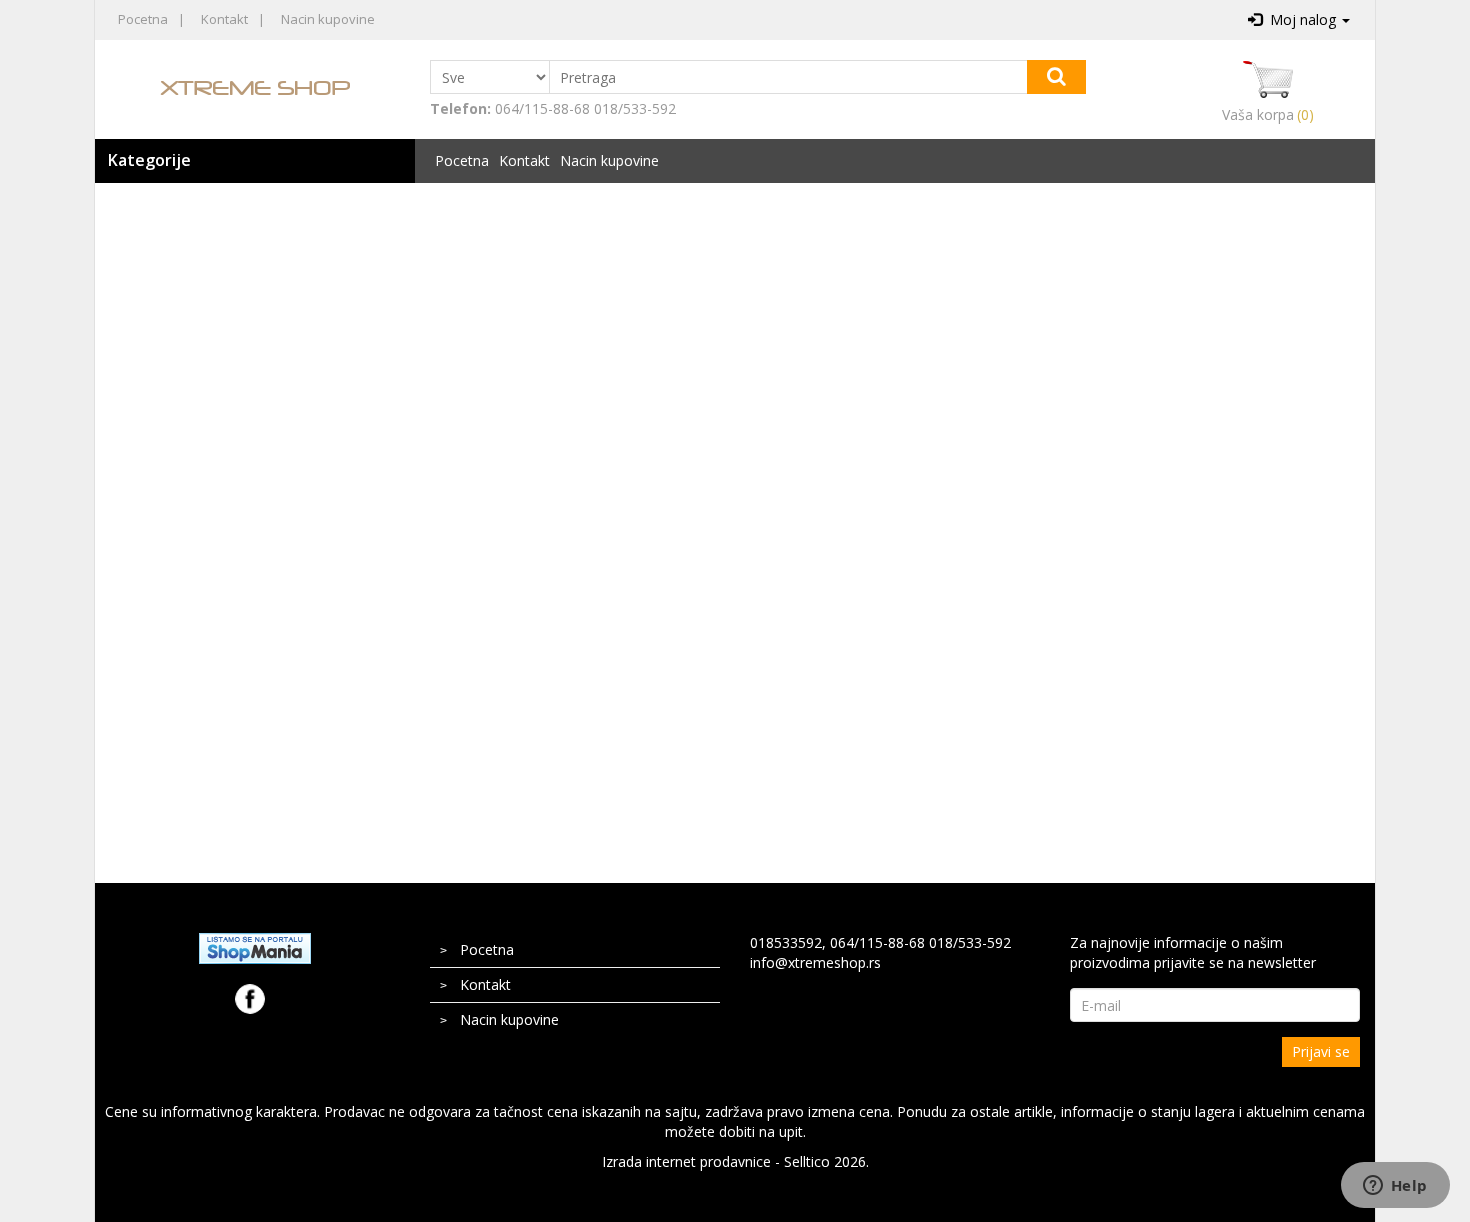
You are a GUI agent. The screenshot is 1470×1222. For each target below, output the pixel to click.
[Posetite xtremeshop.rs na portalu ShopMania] (255, 946)
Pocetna (143, 19)
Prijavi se (1321, 1051)
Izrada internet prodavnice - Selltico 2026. (735, 1161)
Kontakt (224, 19)
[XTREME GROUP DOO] (255, 87)
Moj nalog (1301, 19)
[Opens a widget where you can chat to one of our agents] (1395, 1187)
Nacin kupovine (328, 19)
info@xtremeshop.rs (815, 962)
